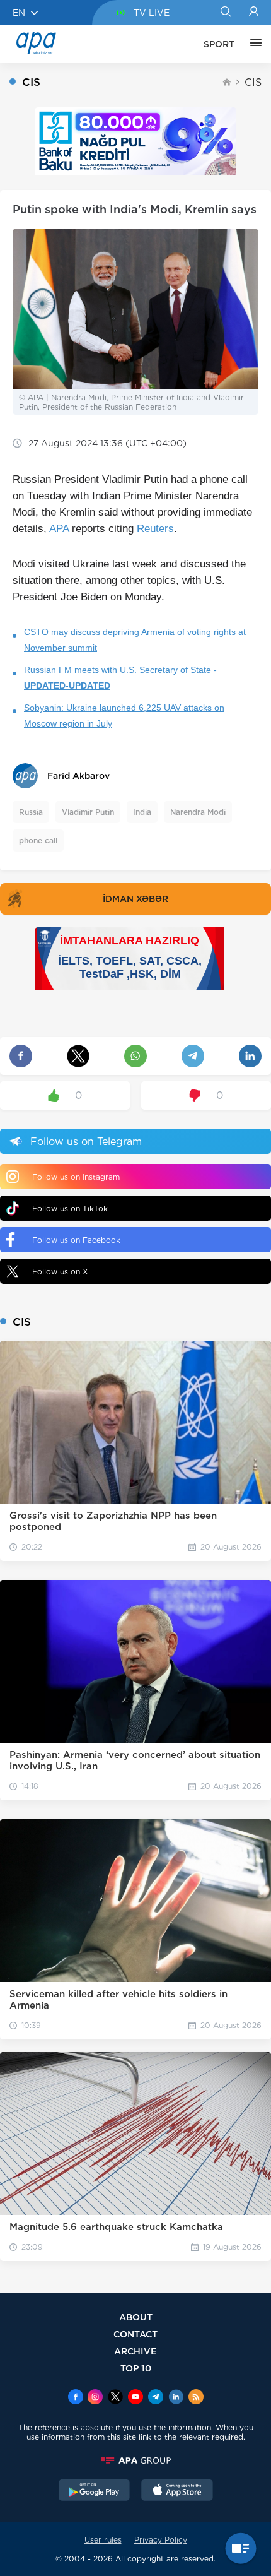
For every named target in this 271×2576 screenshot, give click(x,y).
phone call (38, 840)
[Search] (225, 13)
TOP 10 (136, 2368)
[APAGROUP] (135, 2460)
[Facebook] (76, 2398)
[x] (115, 2398)
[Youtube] (135, 2398)
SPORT (219, 44)
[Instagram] (95, 2398)
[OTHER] (253, 44)
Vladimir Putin (88, 812)
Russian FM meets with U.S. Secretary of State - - (120, 678)
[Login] (254, 13)
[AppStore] (177, 2491)
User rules (103, 2540)
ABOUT (136, 2317)
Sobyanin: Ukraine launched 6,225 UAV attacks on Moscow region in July (124, 715)
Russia (31, 812)
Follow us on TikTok (70, 1208)
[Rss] (196, 2398)
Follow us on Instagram (76, 1177)
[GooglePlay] (95, 2491)
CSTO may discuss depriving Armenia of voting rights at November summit (135, 640)
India (142, 812)
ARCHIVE (135, 2351)
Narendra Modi (198, 812)
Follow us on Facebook (76, 1240)
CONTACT (135, 2334)
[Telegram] (156, 2398)
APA (59, 529)
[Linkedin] (176, 2398)
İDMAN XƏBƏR (135, 899)
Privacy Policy (161, 2540)
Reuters (155, 529)
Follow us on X (60, 1272)
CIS (253, 82)
